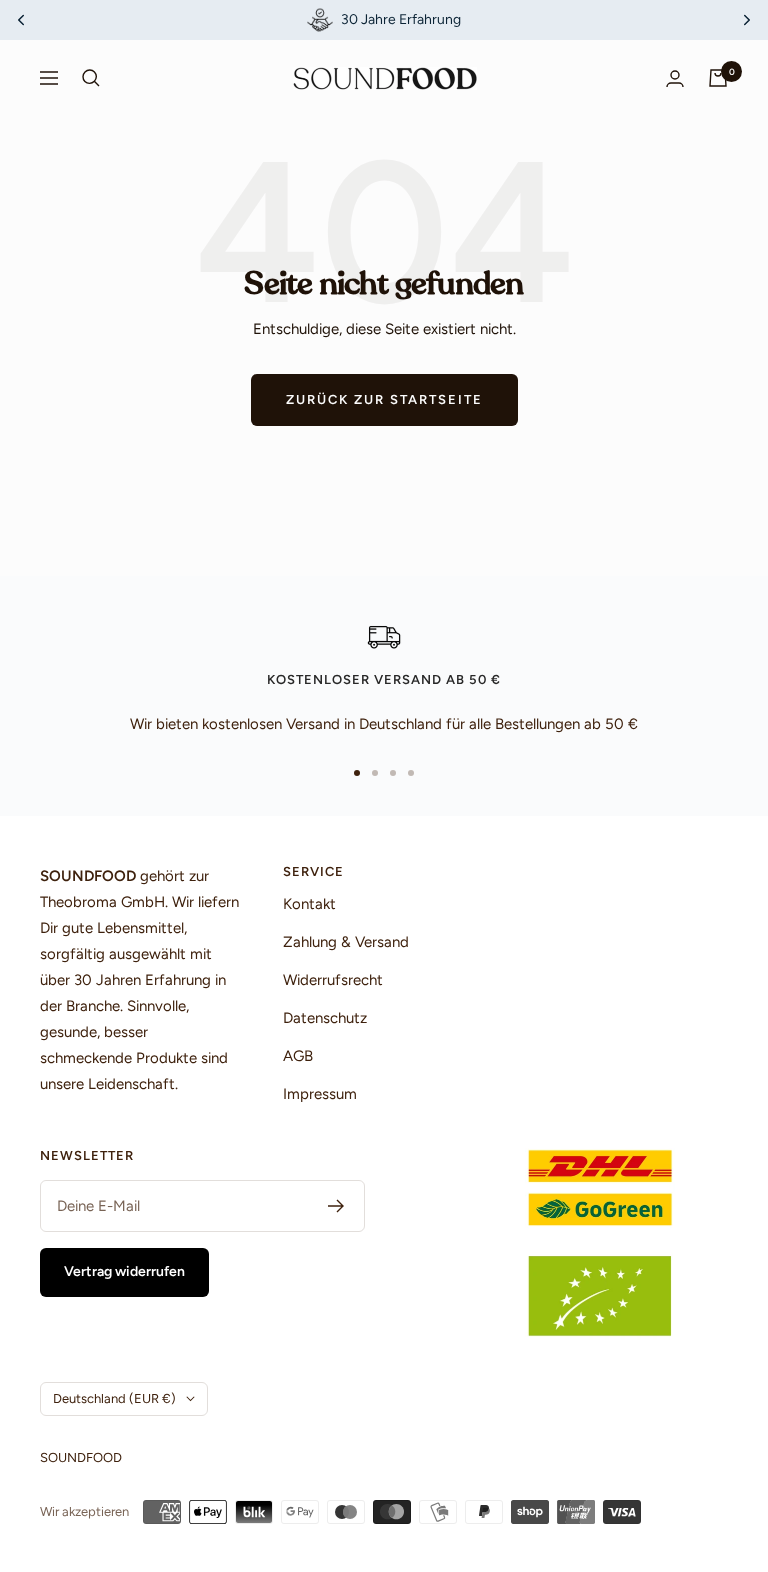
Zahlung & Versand (346, 942)
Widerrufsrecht (333, 980)
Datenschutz (325, 1018)
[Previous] (21, 20)
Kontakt (309, 904)
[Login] (675, 78)
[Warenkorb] (718, 78)
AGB (298, 1056)
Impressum (320, 1094)
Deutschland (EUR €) (114, 1398)
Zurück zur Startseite (384, 399)
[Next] (747, 20)
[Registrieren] (336, 1206)
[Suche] (91, 78)
